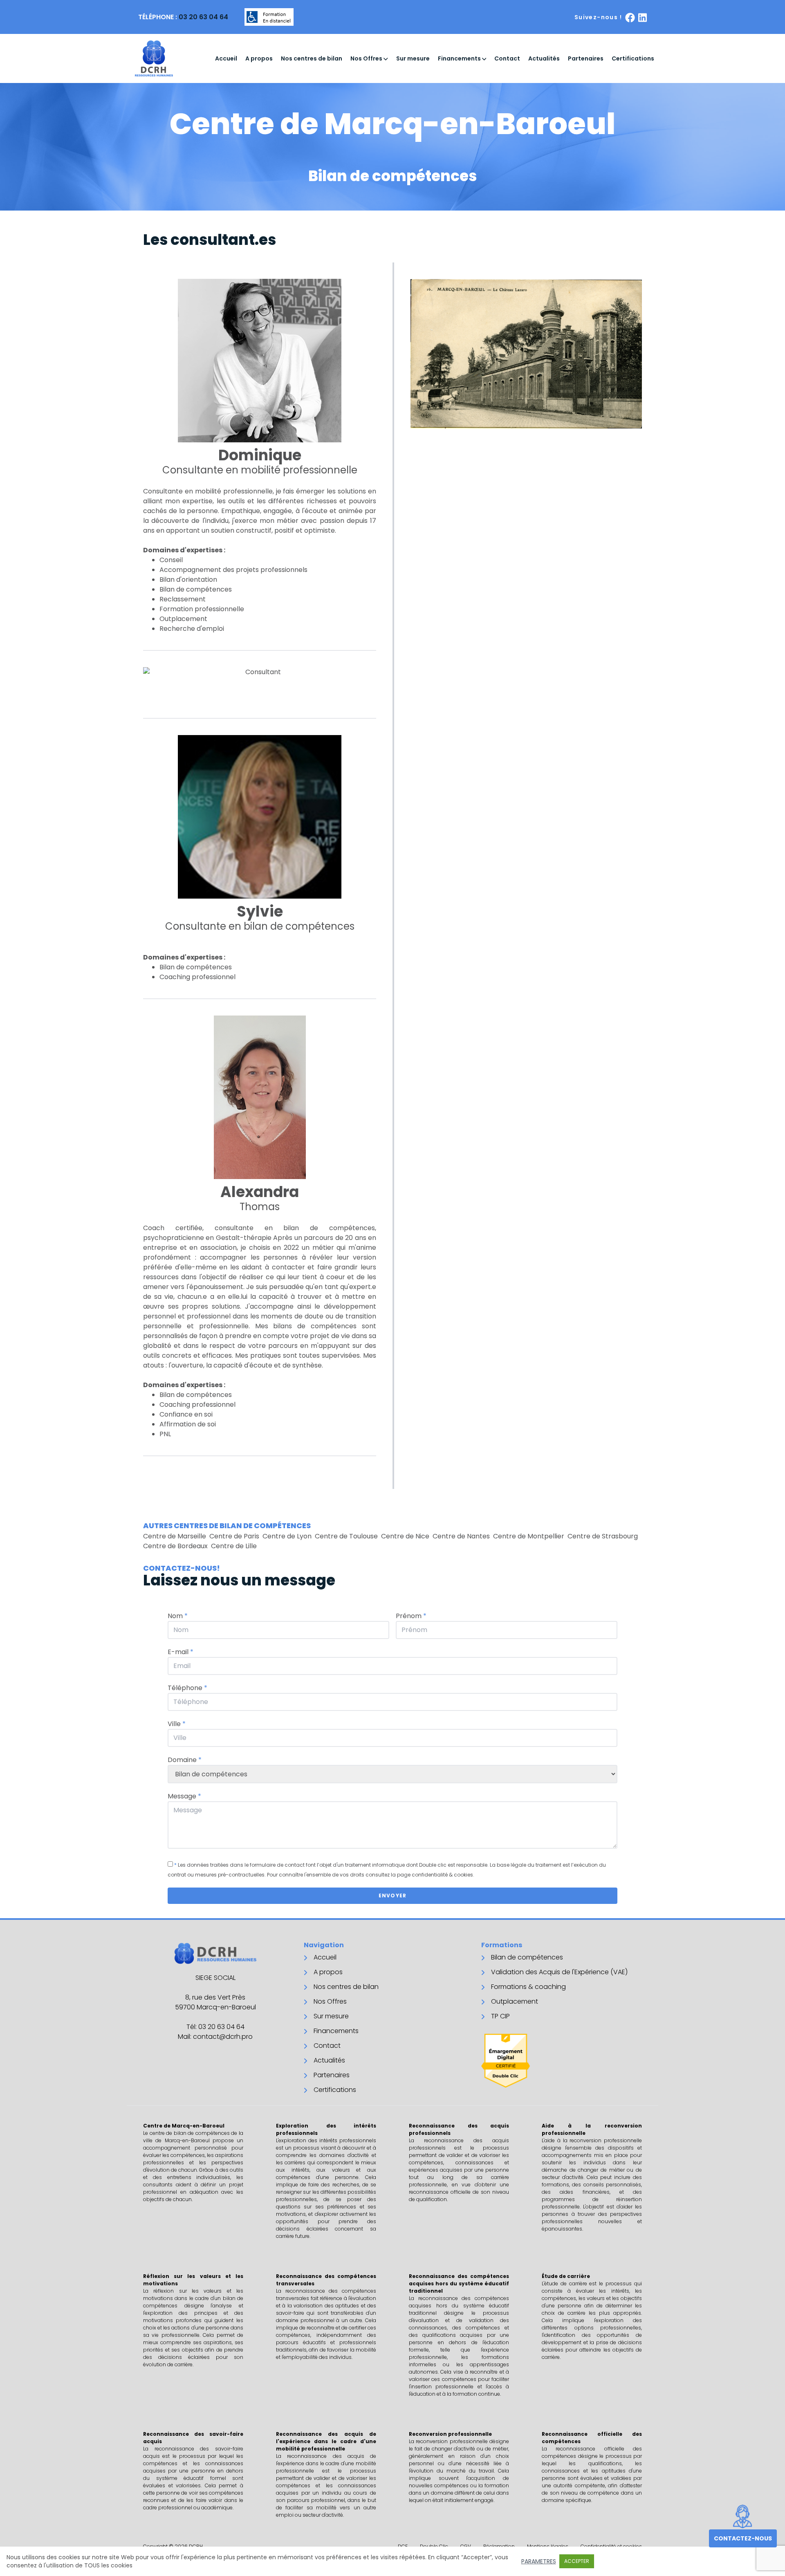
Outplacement (515, 2001)
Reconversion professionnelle (450, 2434)
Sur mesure (413, 58)
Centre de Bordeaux (175, 1546)
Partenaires (586, 58)
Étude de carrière (566, 2276)
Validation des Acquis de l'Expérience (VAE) (559, 1972)
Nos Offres (367, 58)
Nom (178, 1616)
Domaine (185, 1760)
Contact (507, 58)
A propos (259, 58)
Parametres (539, 2561)
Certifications (633, 58)
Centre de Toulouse (346, 1536)
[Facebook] (630, 17)
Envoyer (392, 1896)
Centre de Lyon (287, 1536)
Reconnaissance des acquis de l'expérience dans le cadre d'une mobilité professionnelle (326, 2441)
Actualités (544, 58)
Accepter (577, 2561)
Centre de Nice (405, 1536)
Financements (460, 58)
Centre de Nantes (461, 1536)
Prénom (411, 1616)
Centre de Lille (234, 1546)
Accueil (226, 58)
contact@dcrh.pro (223, 2037)
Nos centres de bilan (312, 58)
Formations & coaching (528, 1987)
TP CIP (500, 2016)
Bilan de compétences (527, 1957)
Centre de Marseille (175, 1536)
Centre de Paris (234, 1536)
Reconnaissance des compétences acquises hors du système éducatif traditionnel (459, 2283)
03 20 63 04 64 (203, 17)
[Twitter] (643, 17)
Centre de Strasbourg (603, 1536)
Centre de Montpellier (529, 1536)
